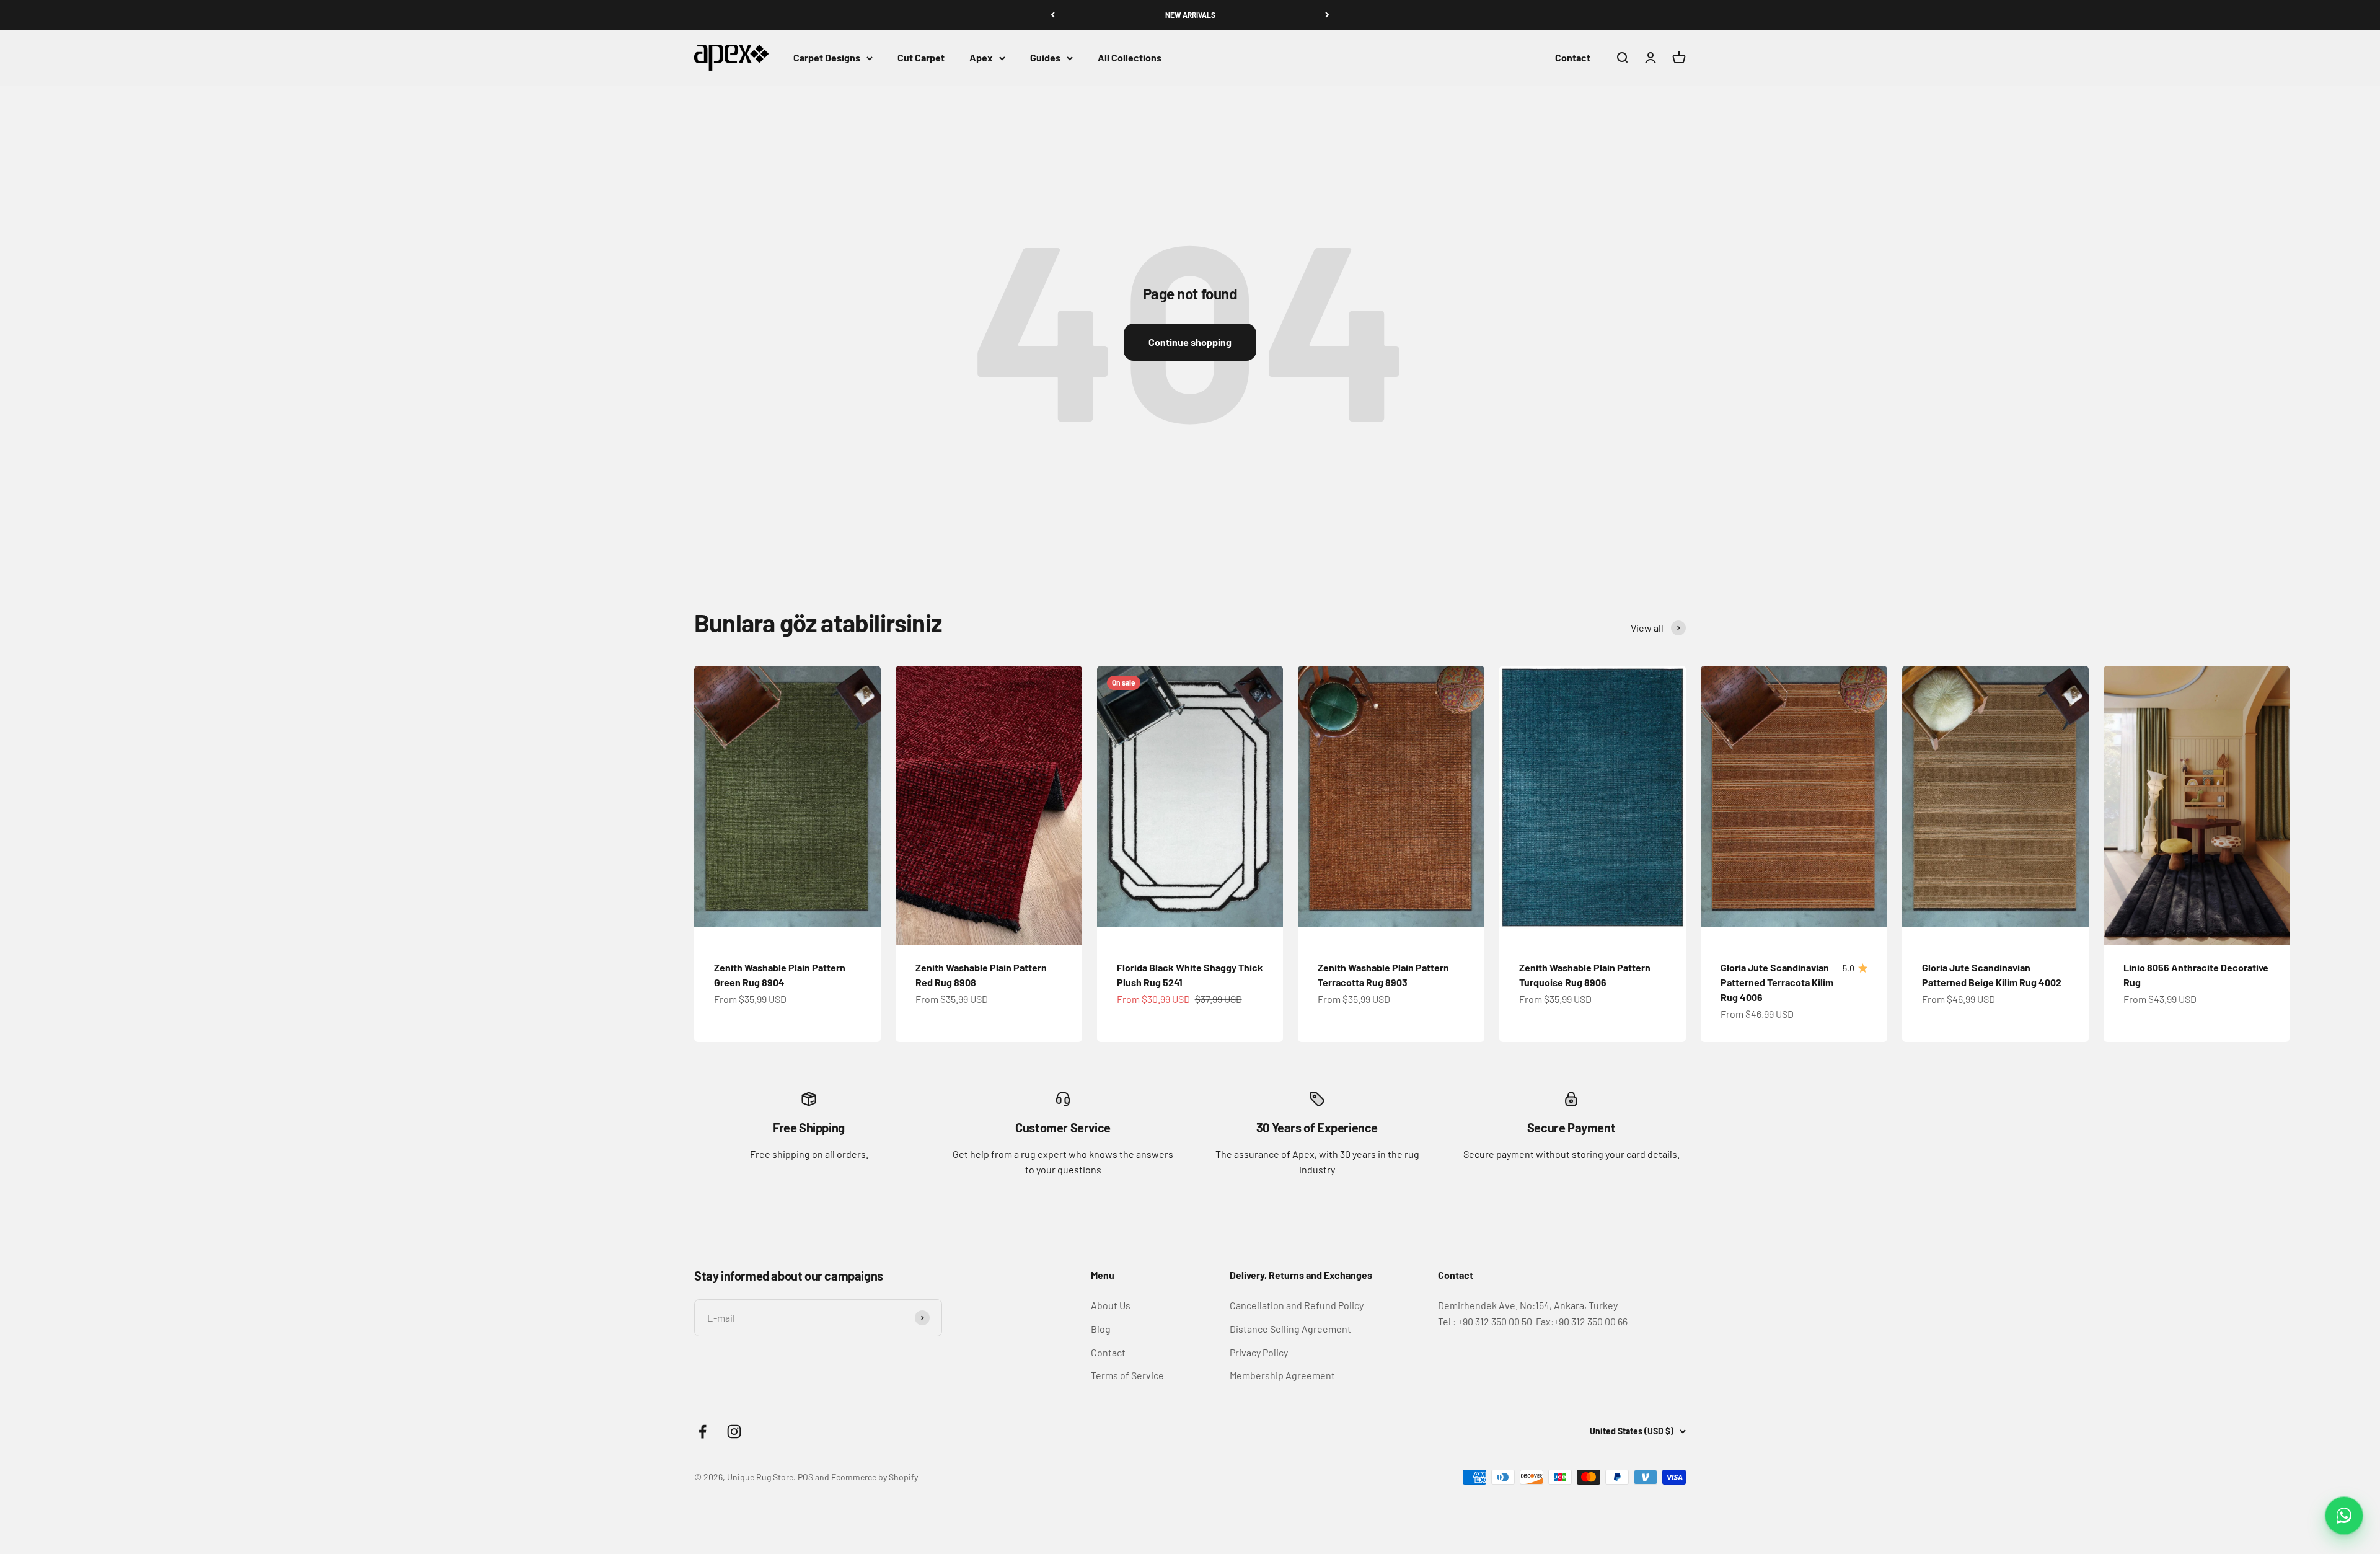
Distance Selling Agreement (1290, 1329)
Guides (1045, 58)
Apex (981, 58)
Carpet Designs (827, 58)
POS (805, 1477)
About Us (1111, 1305)
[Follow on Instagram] (734, 1432)
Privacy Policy (1259, 1352)
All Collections (1130, 58)
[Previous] (1053, 15)
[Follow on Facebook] (703, 1432)
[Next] (1327, 15)
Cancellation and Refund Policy (1297, 1305)
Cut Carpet (921, 58)
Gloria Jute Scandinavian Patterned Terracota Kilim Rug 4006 (1777, 982)
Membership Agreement (1282, 1375)
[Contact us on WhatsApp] (2344, 1516)
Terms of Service (1127, 1375)
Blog (1101, 1329)
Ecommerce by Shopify (875, 1477)
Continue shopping (1190, 342)
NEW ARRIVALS (1190, 15)
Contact (1573, 58)
